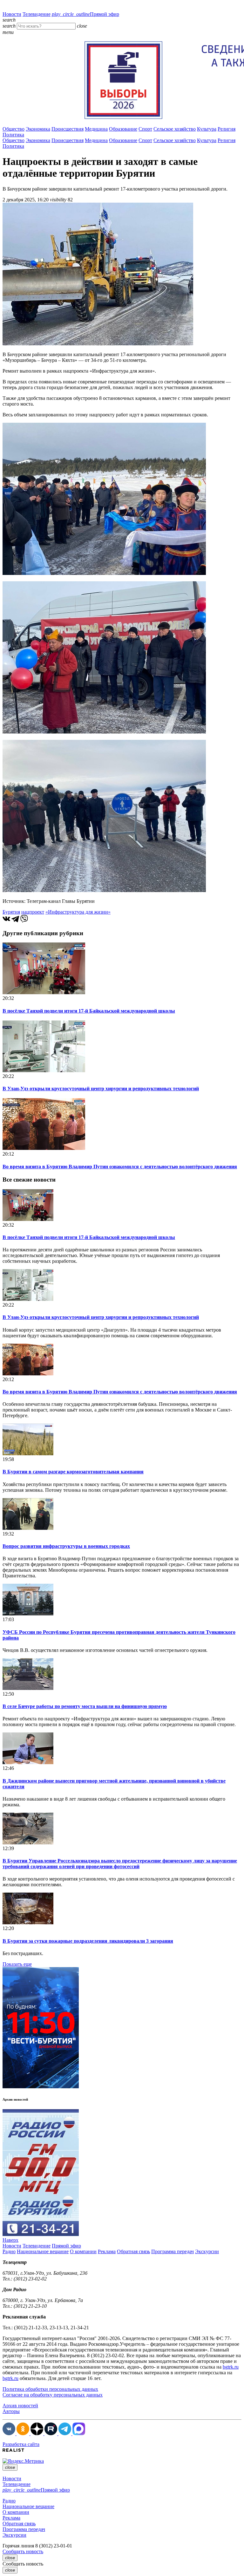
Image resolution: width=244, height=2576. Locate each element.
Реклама (107, 2251)
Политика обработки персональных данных (50, 2389)
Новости (12, 14)
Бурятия (11, 912)
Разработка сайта (21, 2444)
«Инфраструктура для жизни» (78, 912)
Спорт (145, 129)
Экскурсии (207, 2251)
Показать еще (17, 1964)
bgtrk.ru (231, 2367)
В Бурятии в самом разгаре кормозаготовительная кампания (73, 1472)
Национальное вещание (43, 2251)
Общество (14, 129)
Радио (9, 2251)
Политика (13, 135)
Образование (123, 129)
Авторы (11, 2411)
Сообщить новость (23, 2551)
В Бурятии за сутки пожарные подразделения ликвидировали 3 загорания (88, 1941)
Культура (207, 129)
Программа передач (173, 2251)
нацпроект (33, 912)
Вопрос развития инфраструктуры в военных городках (66, 1546)
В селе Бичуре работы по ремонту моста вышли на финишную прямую (85, 1706)
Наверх (10, 2240)
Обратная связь (133, 2251)
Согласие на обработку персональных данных (53, 2395)
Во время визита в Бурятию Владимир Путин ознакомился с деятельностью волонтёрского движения (120, 1167)
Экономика (38, 129)
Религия (227, 129)
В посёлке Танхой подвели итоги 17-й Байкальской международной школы (89, 1011)
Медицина (96, 129)
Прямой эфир (85, 14)
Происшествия (68, 129)
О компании (83, 2251)
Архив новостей (20, 2406)
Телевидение (37, 14)
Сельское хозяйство (175, 129)
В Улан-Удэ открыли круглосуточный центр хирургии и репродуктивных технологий (101, 1089)
